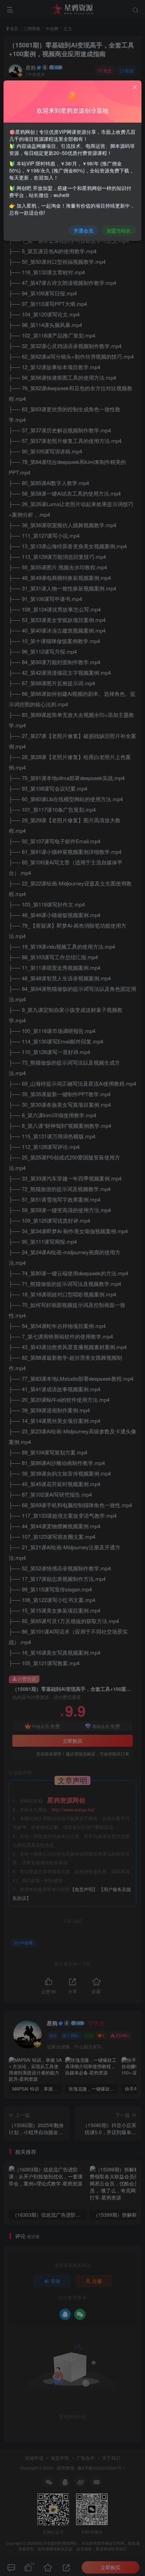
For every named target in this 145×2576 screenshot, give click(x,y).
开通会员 (83, 230)
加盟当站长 (119, 230)
